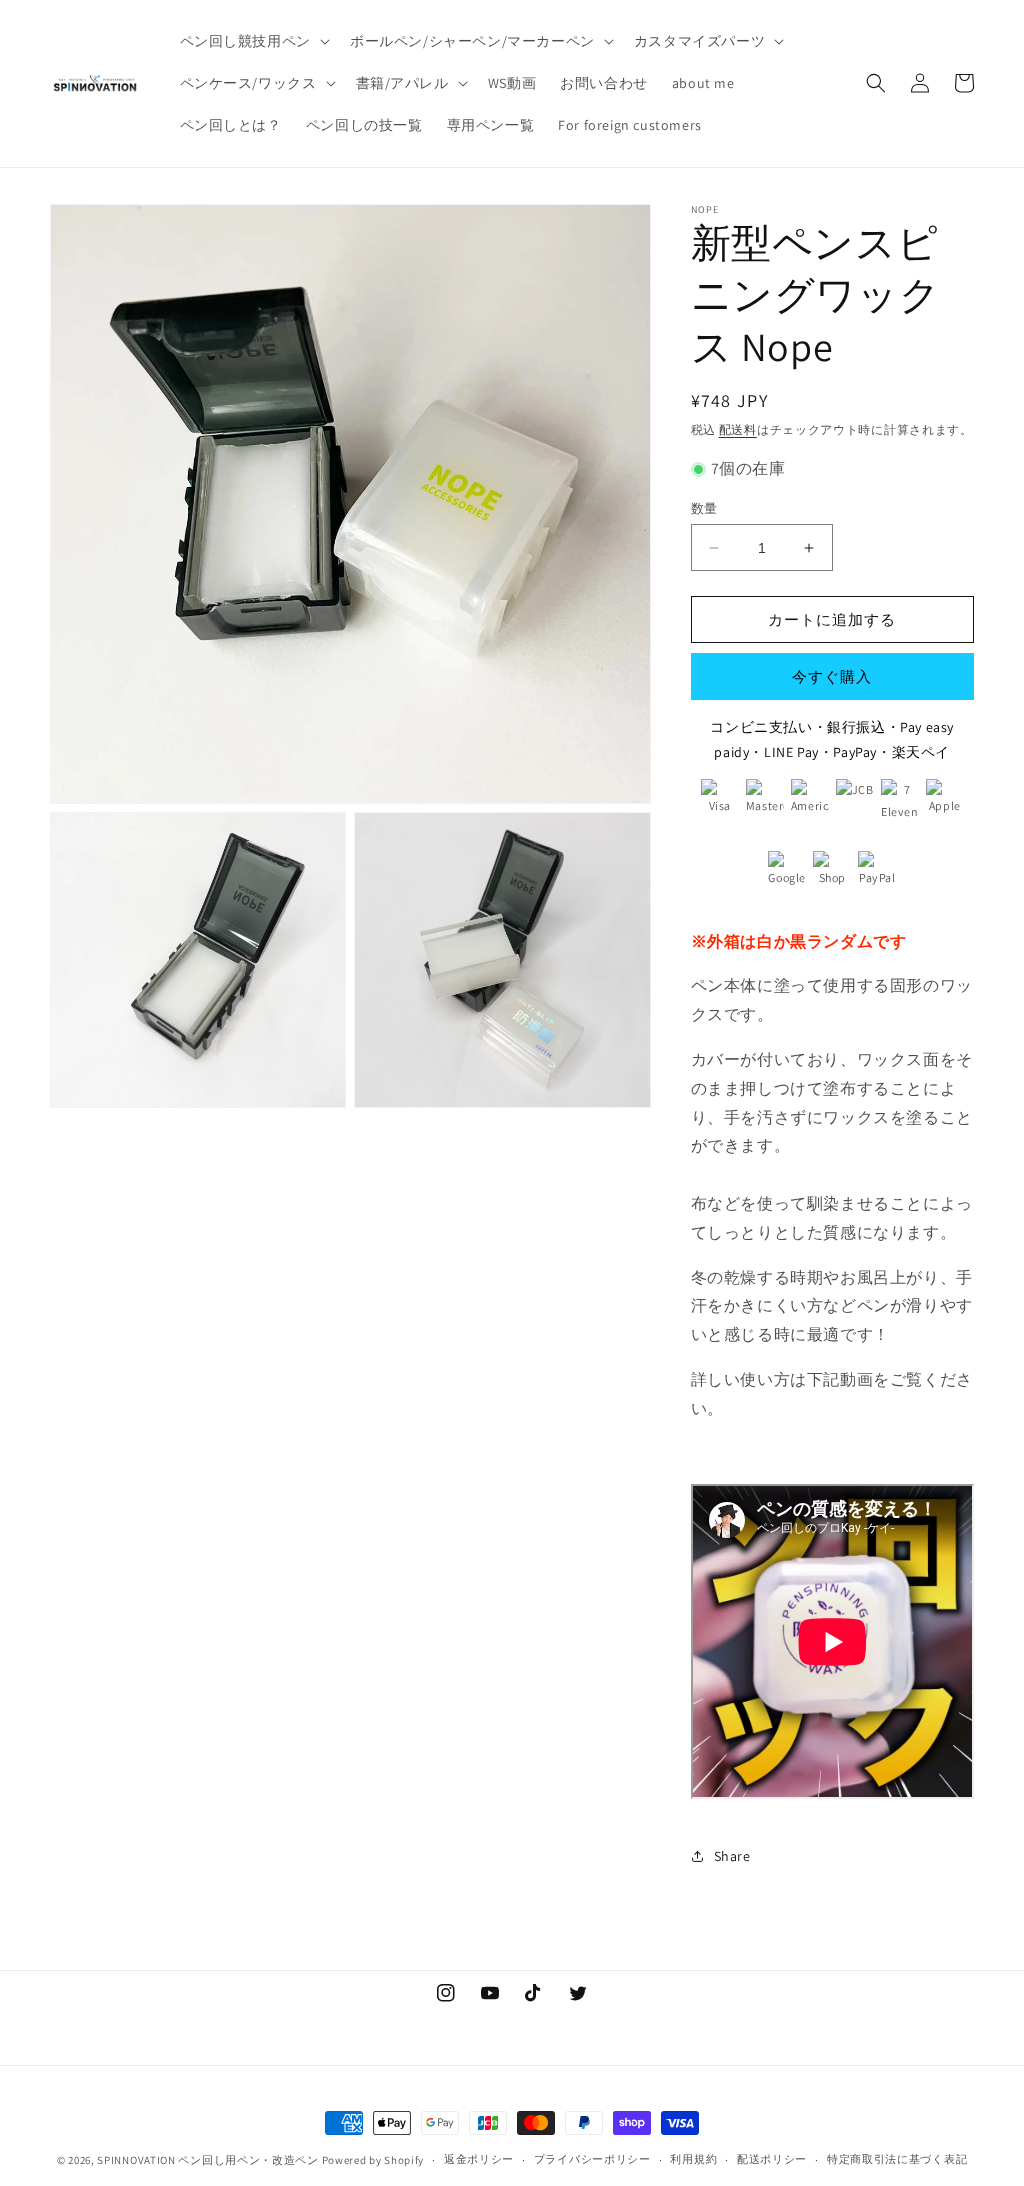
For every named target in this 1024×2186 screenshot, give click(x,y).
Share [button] (732, 1856)
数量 (704, 508)
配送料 (738, 429)
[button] (253, 41)
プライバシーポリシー (592, 2159)
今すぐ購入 (832, 676)
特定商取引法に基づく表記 (897, 2159)
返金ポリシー (479, 2159)
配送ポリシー (772, 2159)
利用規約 (693, 2159)
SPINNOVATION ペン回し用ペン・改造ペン (208, 2160)
